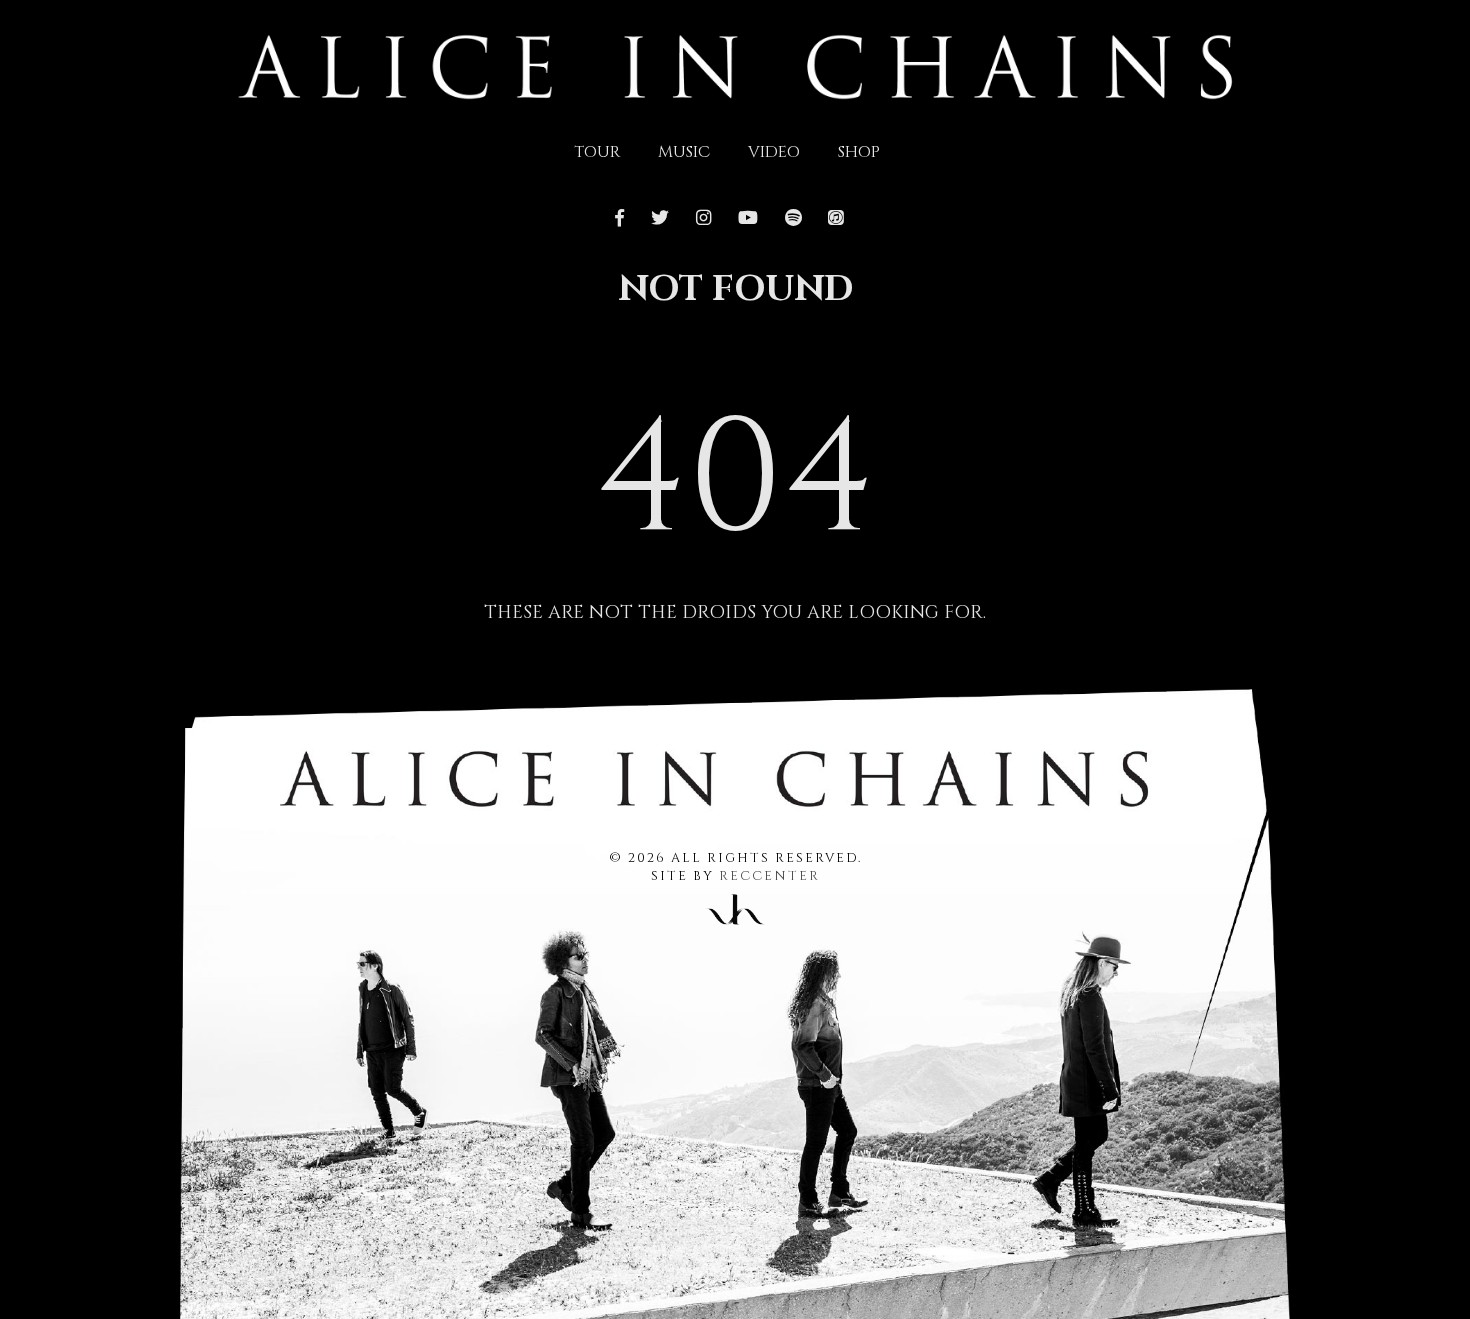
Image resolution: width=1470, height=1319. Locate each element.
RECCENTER (769, 876)
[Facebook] (625, 219)
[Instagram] (703, 219)
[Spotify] (793, 219)
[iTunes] (836, 219)
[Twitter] (660, 219)
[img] (735, 65)
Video (774, 152)
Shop (859, 152)
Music (684, 152)
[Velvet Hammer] (735, 905)
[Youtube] (747, 219)
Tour (597, 152)
